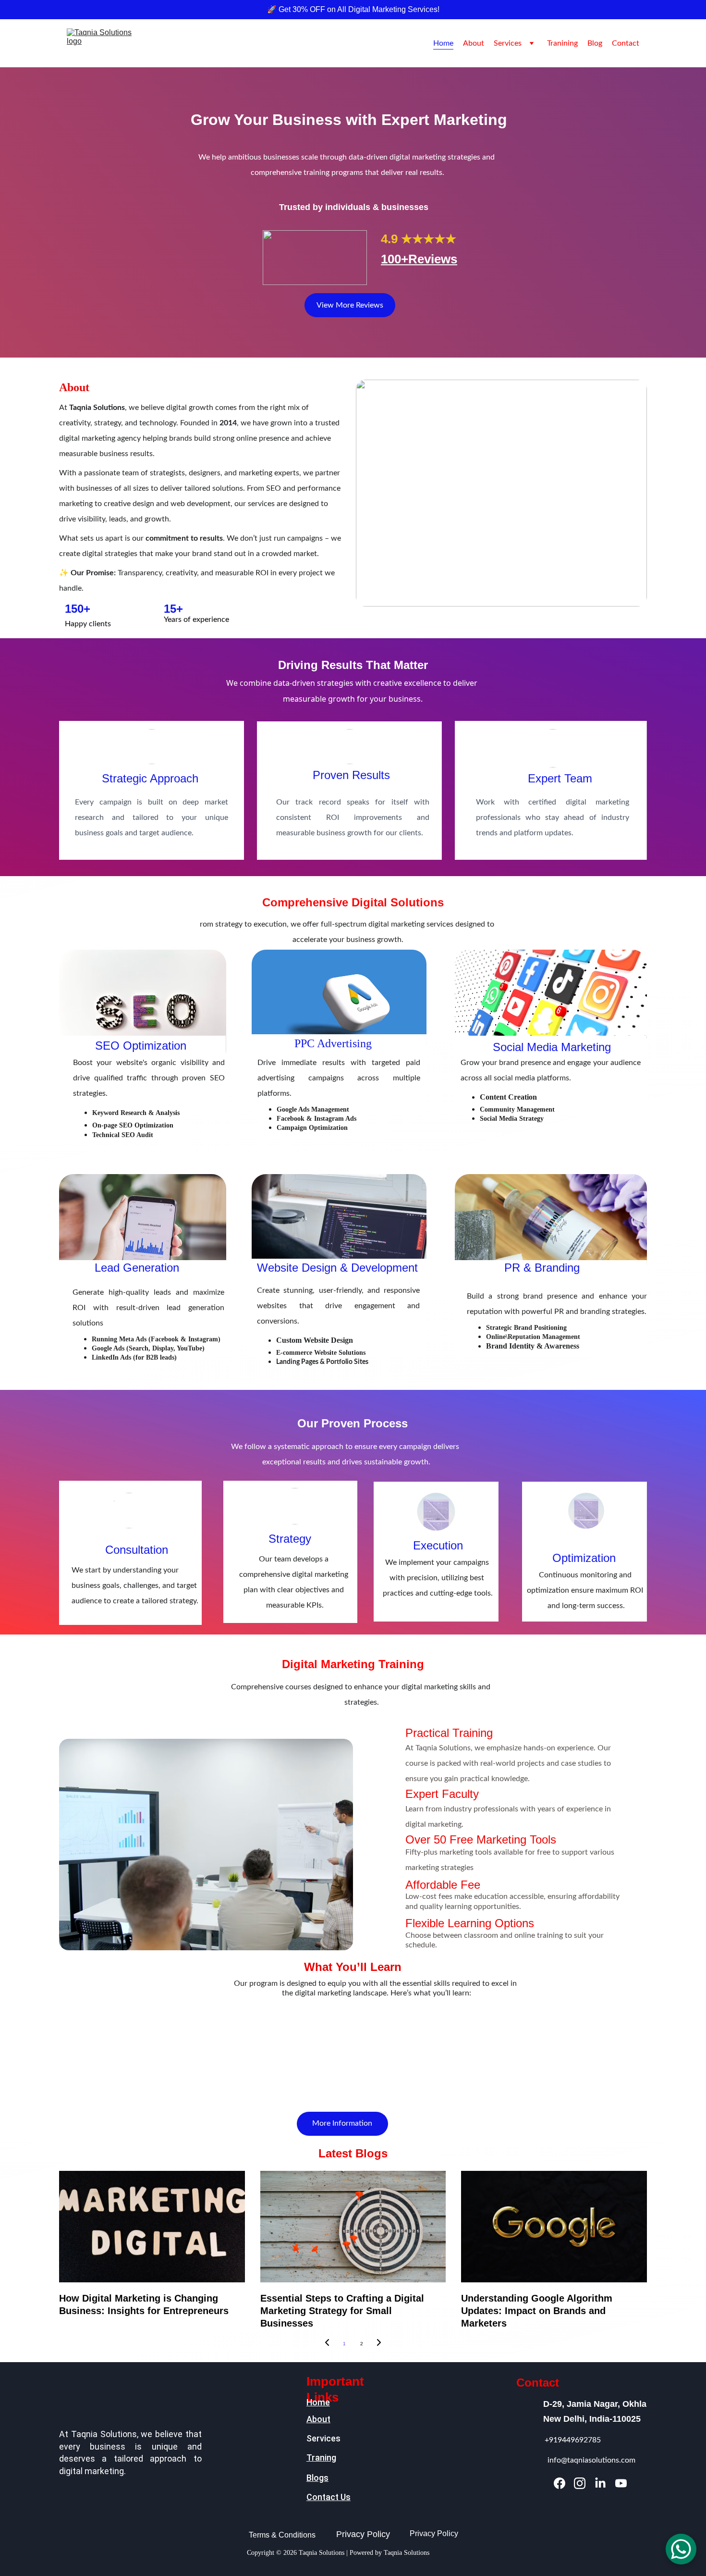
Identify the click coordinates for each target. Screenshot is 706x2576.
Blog (595, 43)
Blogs (317, 2478)
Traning (321, 2458)
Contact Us (329, 2497)
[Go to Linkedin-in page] (600, 2483)
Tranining (562, 43)
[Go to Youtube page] (621, 2483)
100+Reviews (419, 259)
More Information (342, 2123)
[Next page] (379, 2344)
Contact (626, 43)
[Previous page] (327, 2344)
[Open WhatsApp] (681, 2549)
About (474, 43)
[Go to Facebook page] (560, 2483)
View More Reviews (350, 305)
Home (443, 43)
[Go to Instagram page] (580, 2483)
